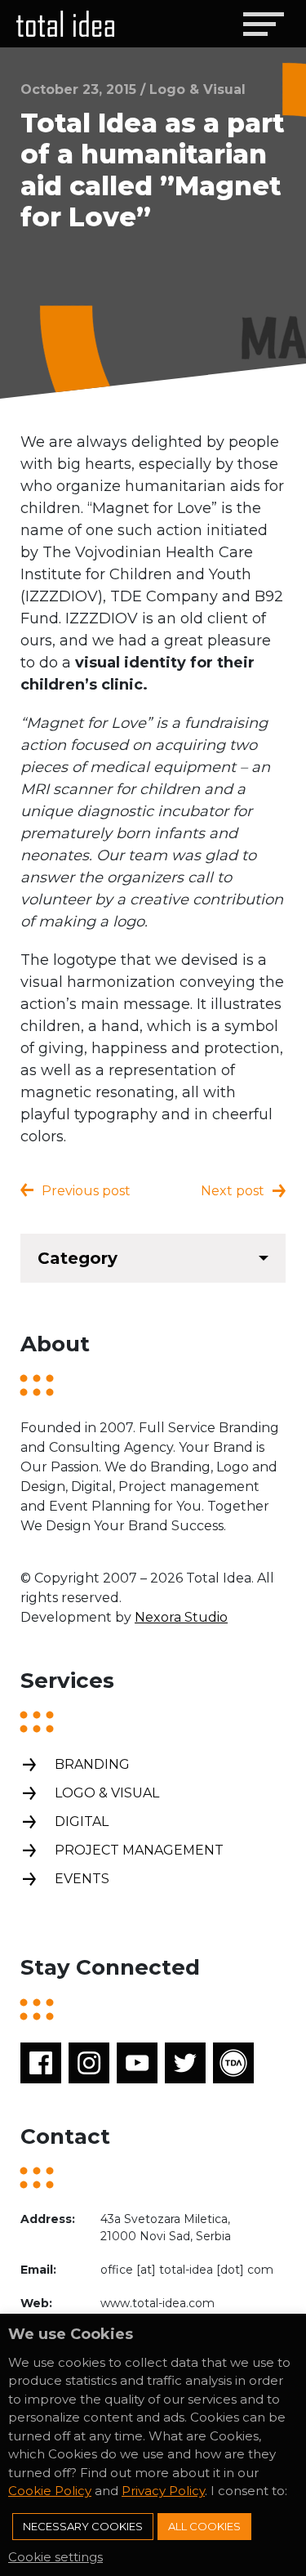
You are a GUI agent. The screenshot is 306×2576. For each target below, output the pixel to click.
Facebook (41, 2063)
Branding (92, 1764)
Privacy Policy (163, 2491)
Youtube (137, 2063)
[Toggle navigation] (263, 24)
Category (78, 1258)
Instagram (89, 2063)
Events (82, 1879)
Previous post (86, 1191)
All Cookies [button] (204, 2526)
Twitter (185, 2063)
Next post (233, 1191)
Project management (139, 1850)
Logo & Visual (107, 1793)
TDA (233, 2063)
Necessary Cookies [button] (83, 2526)
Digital (82, 1822)
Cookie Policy (50, 2491)
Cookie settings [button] (55, 2557)
